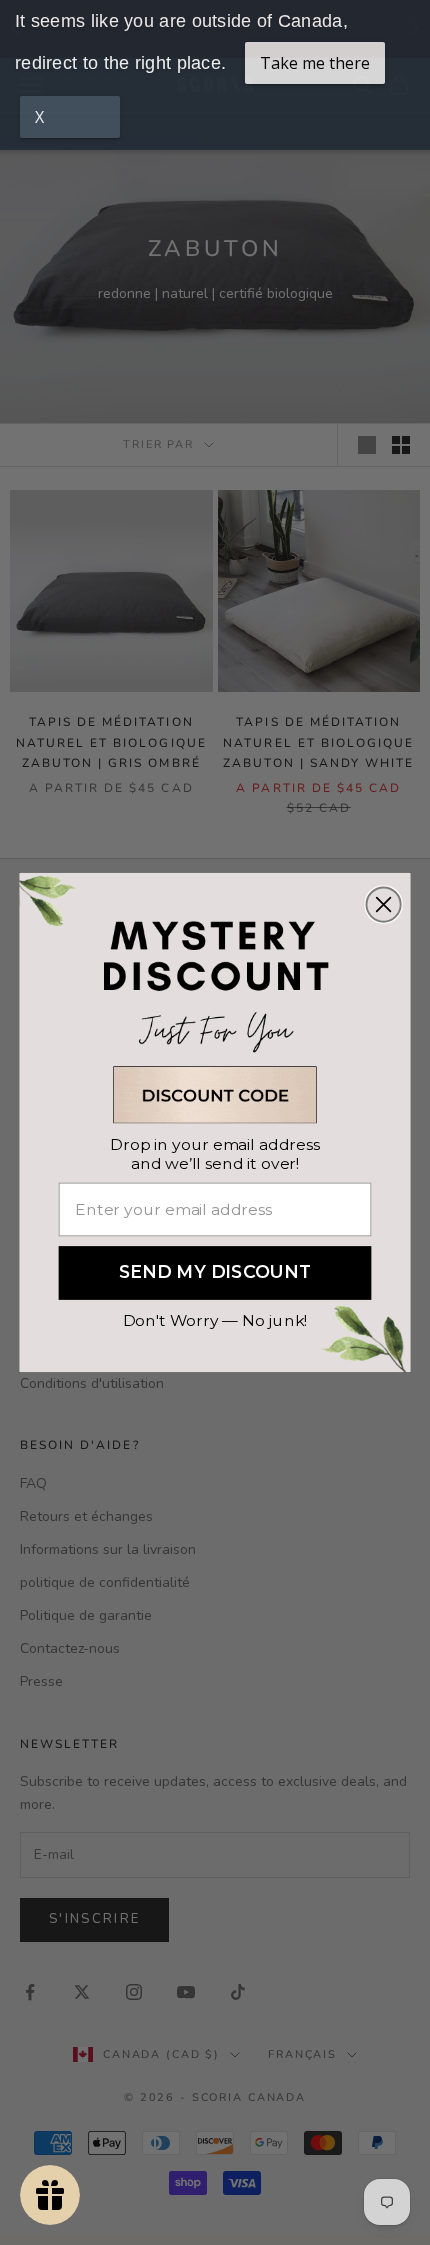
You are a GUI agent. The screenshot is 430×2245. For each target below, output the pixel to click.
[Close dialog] (383, 904)
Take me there (315, 63)
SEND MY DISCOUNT (215, 1273)
